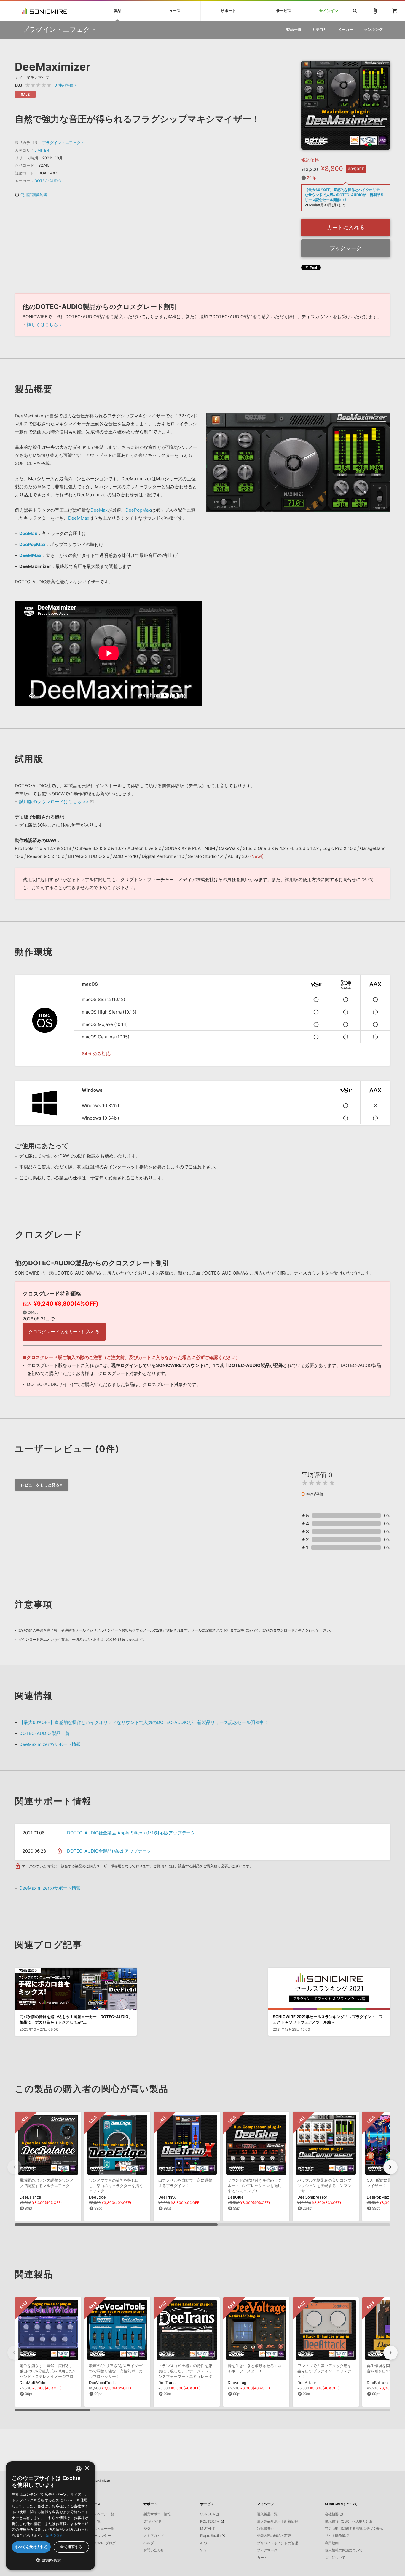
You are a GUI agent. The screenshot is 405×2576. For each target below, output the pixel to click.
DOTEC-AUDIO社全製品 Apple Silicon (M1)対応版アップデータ (131, 1833)
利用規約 (332, 2543)
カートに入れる (346, 227)
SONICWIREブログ (101, 2543)
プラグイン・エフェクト (63, 143)
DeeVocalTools (102, 2383)
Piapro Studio (210, 2536)
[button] (390, 2167)
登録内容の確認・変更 (274, 2536)
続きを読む (55, 2535)
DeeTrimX (167, 2197)
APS (204, 2543)
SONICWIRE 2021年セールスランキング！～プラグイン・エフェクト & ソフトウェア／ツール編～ (328, 2019)
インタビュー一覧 (101, 2529)
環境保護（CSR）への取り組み (349, 2521)
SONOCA (207, 2514)
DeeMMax (79, 518)
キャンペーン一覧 (101, 2514)
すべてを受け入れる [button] (31, 2547)
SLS (203, 2550)
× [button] (87, 2468)
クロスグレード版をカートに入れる (64, 1332)
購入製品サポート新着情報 (277, 2521)
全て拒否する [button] (71, 2547)
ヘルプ (149, 2543)
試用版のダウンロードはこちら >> (54, 802)
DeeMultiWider (33, 2383)
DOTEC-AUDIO (48, 181)
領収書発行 (265, 2529)
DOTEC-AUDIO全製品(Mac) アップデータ (109, 1851)
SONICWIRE (45, 11)
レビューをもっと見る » (42, 1485)
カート (262, 2558)
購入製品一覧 (267, 2514)
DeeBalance (30, 2197)
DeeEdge (97, 2197)
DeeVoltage (238, 2383)
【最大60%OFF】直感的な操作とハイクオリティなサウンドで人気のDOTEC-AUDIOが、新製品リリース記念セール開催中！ (144, 1722)
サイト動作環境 (337, 2536)
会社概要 (332, 2514)
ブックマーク (346, 248)
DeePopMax (138, 510)
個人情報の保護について (344, 2550)
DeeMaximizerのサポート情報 (50, 1744)
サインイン (329, 11)
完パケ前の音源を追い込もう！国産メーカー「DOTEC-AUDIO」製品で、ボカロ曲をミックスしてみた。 (76, 2019)
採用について (335, 2558)
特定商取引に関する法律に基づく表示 (354, 2529)
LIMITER (42, 150)
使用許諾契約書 (31, 195)
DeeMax (99, 510)
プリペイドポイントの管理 (277, 2543)
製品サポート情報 (157, 2514)
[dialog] (50, 2516)
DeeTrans (167, 2383)
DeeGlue (236, 2197)
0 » (66, 85)
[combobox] (79, 2469)
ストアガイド (154, 2536)
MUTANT (207, 2529)
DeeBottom (377, 2383)
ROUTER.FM (210, 2521)
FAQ (147, 2529)
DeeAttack (307, 2383)
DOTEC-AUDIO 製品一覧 (44, 1733)
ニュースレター (99, 2536)
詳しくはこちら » (44, 325)
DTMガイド (153, 2521)
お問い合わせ (154, 2550)
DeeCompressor (312, 2197)
